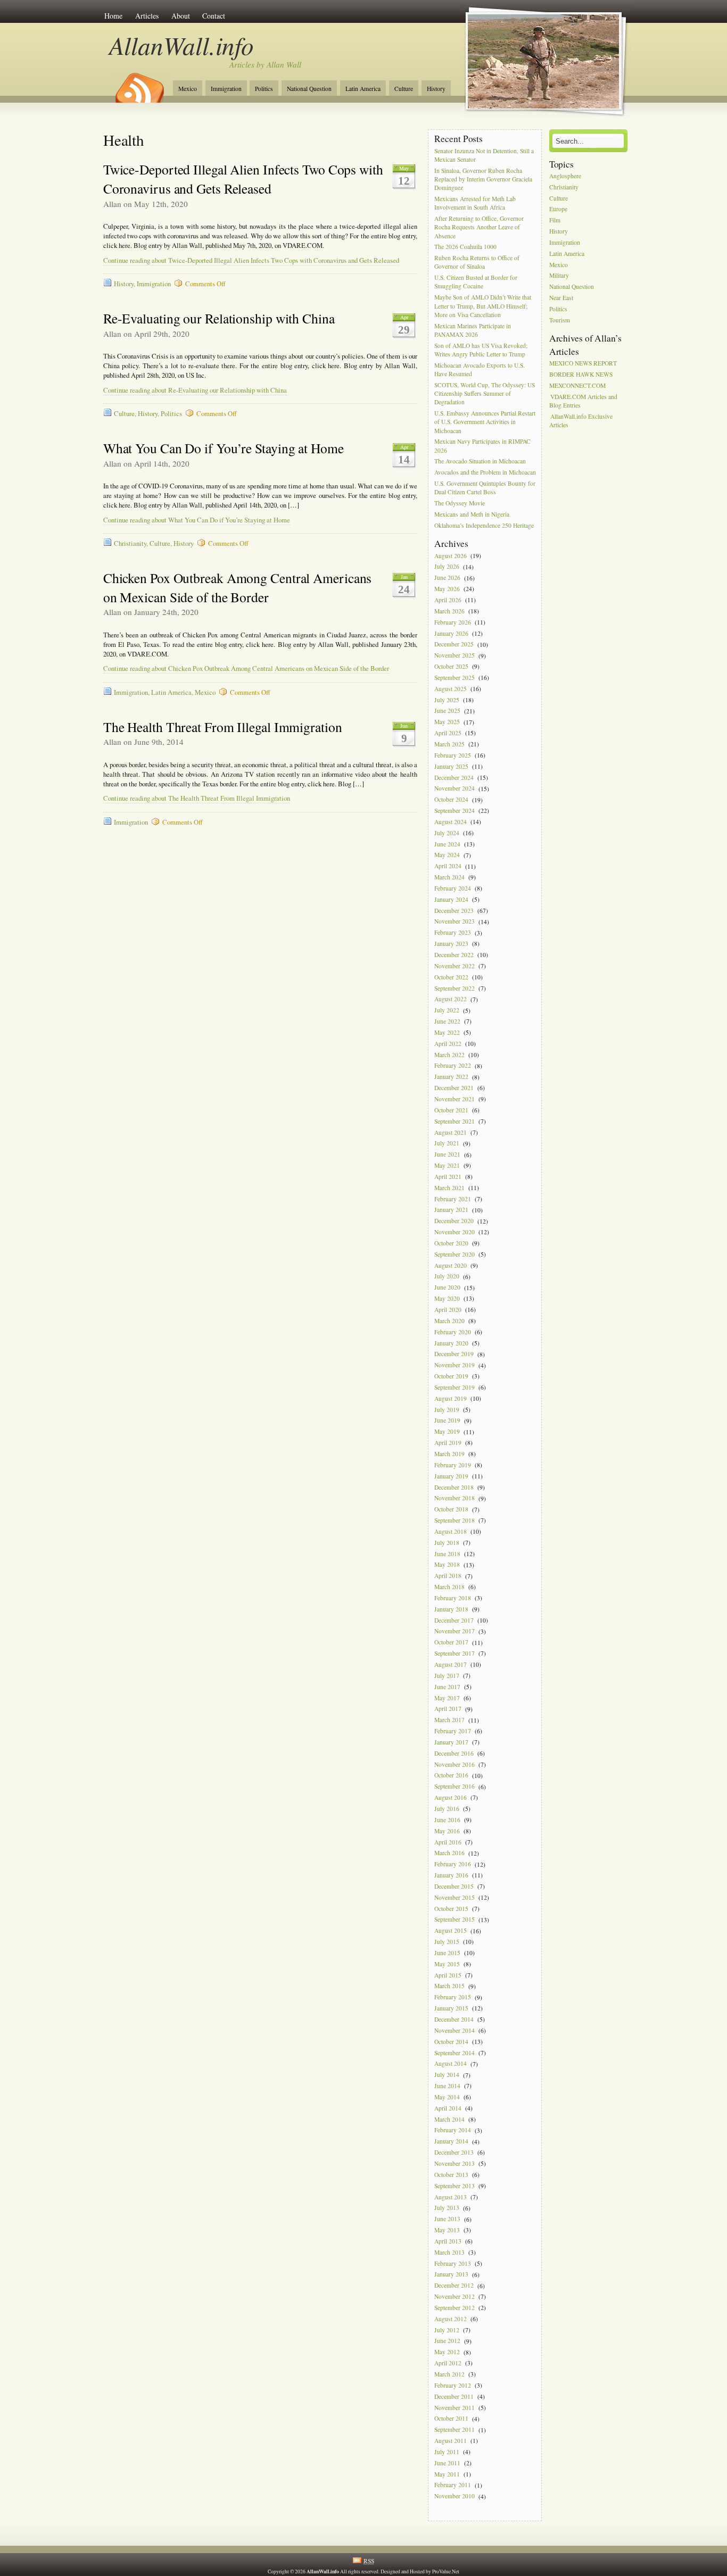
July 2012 (447, 2330)
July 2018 (447, 1543)
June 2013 (447, 2219)
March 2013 (449, 2252)
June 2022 (447, 1021)
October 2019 (451, 1376)
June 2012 (447, 2341)
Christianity (130, 543)
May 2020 (447, 1298)
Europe (558, 209)
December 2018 (454, 1487)
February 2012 (453, 2385)
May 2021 (447, 1165)
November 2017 (455, 1631)
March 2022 (449, 1055)
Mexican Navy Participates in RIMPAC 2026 (482, 446)
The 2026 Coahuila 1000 (465, 247)
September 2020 (455, 1254)
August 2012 (451, 2319)
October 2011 (451, 2419)
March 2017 (449, 1720)
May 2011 (447, 2474)
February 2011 (453, 2485)
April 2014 (448, 2108)
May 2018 (447, 1565)
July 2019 (447, 1410)
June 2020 (447, 1288)
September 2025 (455, 678)
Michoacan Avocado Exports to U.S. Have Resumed (480, 369)
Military (559, 276)
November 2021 (455, 1099)
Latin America (363, 89)
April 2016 (448, 1842)
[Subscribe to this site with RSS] (139, 84)
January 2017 (451, 1742)
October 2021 (451, 1110)
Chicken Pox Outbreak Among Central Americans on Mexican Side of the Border (238, 587)
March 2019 (449, 1454)
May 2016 (447, 1831)
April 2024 (448, 866)
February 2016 (453, 1864)
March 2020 (449, 1321)
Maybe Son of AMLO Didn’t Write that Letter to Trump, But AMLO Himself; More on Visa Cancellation (483, 306)
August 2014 (451, 2064)
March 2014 (449, 2119)
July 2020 (447, 1277)
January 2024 (451, 899)
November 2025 (455, 656)
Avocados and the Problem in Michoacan (485, 473)
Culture (404, 89)
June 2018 (447, 1554)
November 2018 (455, 1498)
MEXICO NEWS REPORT (583, 363)
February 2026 (453, 622)
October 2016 (451, 1776)
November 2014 (455, 2030)
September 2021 (455, 1121)
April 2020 (448, 1310)
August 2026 (451, 556)
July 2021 (447, 1144)
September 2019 (455, 1387)
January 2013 (451, 2275)
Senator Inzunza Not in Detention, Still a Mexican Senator (484, 155)
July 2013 (447, 2208)
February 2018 (453, 1598)
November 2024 (455, 789)
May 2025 (447, 722)
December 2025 (454, 645)
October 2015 (451, 1909)
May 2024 (447, 855)
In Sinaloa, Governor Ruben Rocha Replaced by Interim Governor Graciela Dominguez (483, 179)
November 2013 (455, 2163)
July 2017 (447, 1676)
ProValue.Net (446, 2571)
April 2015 (448, 1975)
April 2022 (448, 1044)
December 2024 (454, 778)
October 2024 (451, 800)
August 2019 (451, 1398)
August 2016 (451, 1797)
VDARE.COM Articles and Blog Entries (583, 401)
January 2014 (451, 2142)
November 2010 (455, 2496)
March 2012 (449, 2374)
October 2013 (451, 2175)
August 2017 (451, 1664)
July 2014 (447, 2075)
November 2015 (455, 1897)
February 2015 (453, 1997)
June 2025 (447, 711)
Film (555, 221)
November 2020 (455, 1232)
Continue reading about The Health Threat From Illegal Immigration (197, 798)
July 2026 (447, 567)
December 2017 (454, 1620)
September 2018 (455, 1520)
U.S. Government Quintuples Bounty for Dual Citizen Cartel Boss (485, 488)
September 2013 (455, 2186)
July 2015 (447, 1942)
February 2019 (453, 1465)
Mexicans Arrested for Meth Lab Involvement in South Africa (475, 203)
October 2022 (451, 977)
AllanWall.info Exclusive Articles (581, 421)
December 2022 (454, 955)
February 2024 (453, 888)
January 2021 (451, 1210)
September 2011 (455, 2430)
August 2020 (451, 1265)
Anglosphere (565, 176)
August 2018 (451, 1531)
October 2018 (451, 1510)
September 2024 (455, 811)
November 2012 (455, 2296)
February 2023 (453, 933)
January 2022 (451, 1077)
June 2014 (447, 2086)
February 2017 (453, 1731)
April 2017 (448, 1709)
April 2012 (448, 2363)
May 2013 (447, 2230)
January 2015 (451, 2008)
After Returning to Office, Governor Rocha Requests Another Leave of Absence (479, 227)
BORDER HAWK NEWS (581, 374)
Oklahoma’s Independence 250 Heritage (484, 525)
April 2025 (448, 733)
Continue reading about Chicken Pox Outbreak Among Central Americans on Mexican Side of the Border (246, 668)
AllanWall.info (182, 45)
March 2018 (449, 1587)
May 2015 (447, 1964)
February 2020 (453, 1332)
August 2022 (451, 999)
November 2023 (455, 922)
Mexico (188, 89)
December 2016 (454, 1753)
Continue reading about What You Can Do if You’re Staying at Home (197, 520)
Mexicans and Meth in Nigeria (472, 514)
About (181, 16)
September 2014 (455, 2053)
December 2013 (454, 2152)
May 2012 (447, 2352)
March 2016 (449, 1853)
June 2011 (447, 2463)
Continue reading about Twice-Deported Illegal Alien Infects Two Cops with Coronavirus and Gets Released (251, 260)
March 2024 (449, 877)
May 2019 (447, 1432)
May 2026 (447, 589)
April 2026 (448, 600)
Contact (214, 16)
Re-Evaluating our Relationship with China (219, 318)
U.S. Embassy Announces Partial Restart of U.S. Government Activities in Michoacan (485, 422)
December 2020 (454, 1221)
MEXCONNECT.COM (577, 385)
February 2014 (453, 2130)
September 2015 (455, 1920)
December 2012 (454, 2286)
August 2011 (451, 2441)
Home (113, 16)
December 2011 (454, 2396)
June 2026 (447, 578)
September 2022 (455, 988)
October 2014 (451, 2042)
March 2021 (449, 1188)
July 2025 (447, 700)
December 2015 (454, 1886)
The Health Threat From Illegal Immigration (223, 727)
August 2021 (451, 1132)
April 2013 (448, 2241)
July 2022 (447, 1011)
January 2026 (451, 633)
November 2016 (455, 1764)
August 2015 (451, 1931)
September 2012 (455, 2308)
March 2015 (449, 1986)
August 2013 (451, 2197)
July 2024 (447, 833)
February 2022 (453, 1066)
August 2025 (451, 689)
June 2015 (447, 1953)
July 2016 (447, 1809)
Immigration (226, 89)
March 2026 (449, 611)
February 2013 (453, 2263)
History (436, 89)
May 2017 (447, 1698)
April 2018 (448, 1576)
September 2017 (455, 1653)
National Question (309, 89)
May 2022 (447, 1032)
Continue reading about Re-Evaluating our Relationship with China (195, 390)
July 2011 (447, 2452)
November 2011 (455, 2408)
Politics (264, 89)
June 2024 (447, 844)
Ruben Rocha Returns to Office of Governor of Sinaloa (477, 263)
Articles (147, 16)
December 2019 (454, 1354)
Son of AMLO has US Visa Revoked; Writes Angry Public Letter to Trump (481, 350)
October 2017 (451, 1643)
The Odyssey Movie (460, 503)
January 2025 (451, 766)
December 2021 (454, 1088)
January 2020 (451, 1343)
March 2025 (449, 744)
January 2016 (451, 1875)
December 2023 (454, 911)
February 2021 (453, 1199)
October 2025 (451, 666)
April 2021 (448, 1177)
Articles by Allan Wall (265, 64)
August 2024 (451, 822)
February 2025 (453, 755)
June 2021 (447, 1155)
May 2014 (447, 2097)
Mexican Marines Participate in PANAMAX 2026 (473, 330)
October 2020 (451, 1243)
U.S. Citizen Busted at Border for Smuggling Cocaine (476, 282)
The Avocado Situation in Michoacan (480, 462)
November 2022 (455, 966)
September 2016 (455, 1787)
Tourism (560, 320)
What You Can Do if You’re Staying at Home (224, 448)
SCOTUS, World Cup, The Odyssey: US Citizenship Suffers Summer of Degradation (485, 393)
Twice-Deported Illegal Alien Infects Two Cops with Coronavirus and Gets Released (243, 179)
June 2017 (447, 1687)
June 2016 (447, 1820)
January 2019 (451, 1476)
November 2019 (455, 1365)
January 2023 (451, 944)
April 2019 (448, 1443)
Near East (561, 298)
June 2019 (447, 1421)
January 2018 (451, 1609)
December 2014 (454, 2019)
